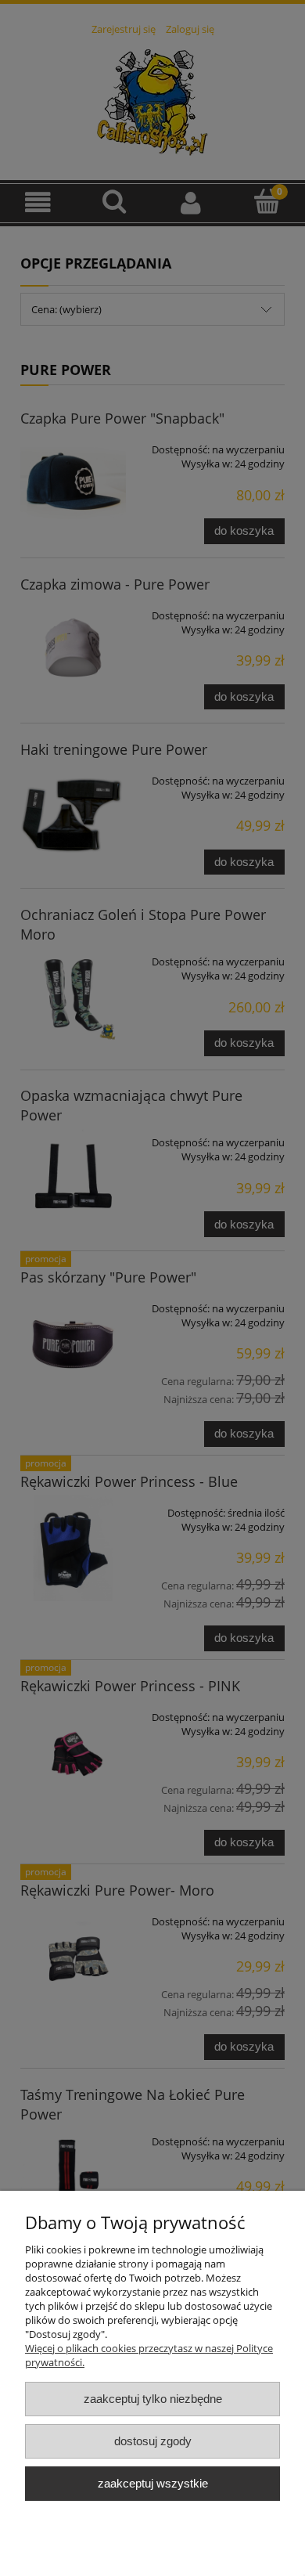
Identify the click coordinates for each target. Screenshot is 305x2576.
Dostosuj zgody (153, 2441)
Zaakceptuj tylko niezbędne (153, 2399)
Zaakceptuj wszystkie (153, 2483)
